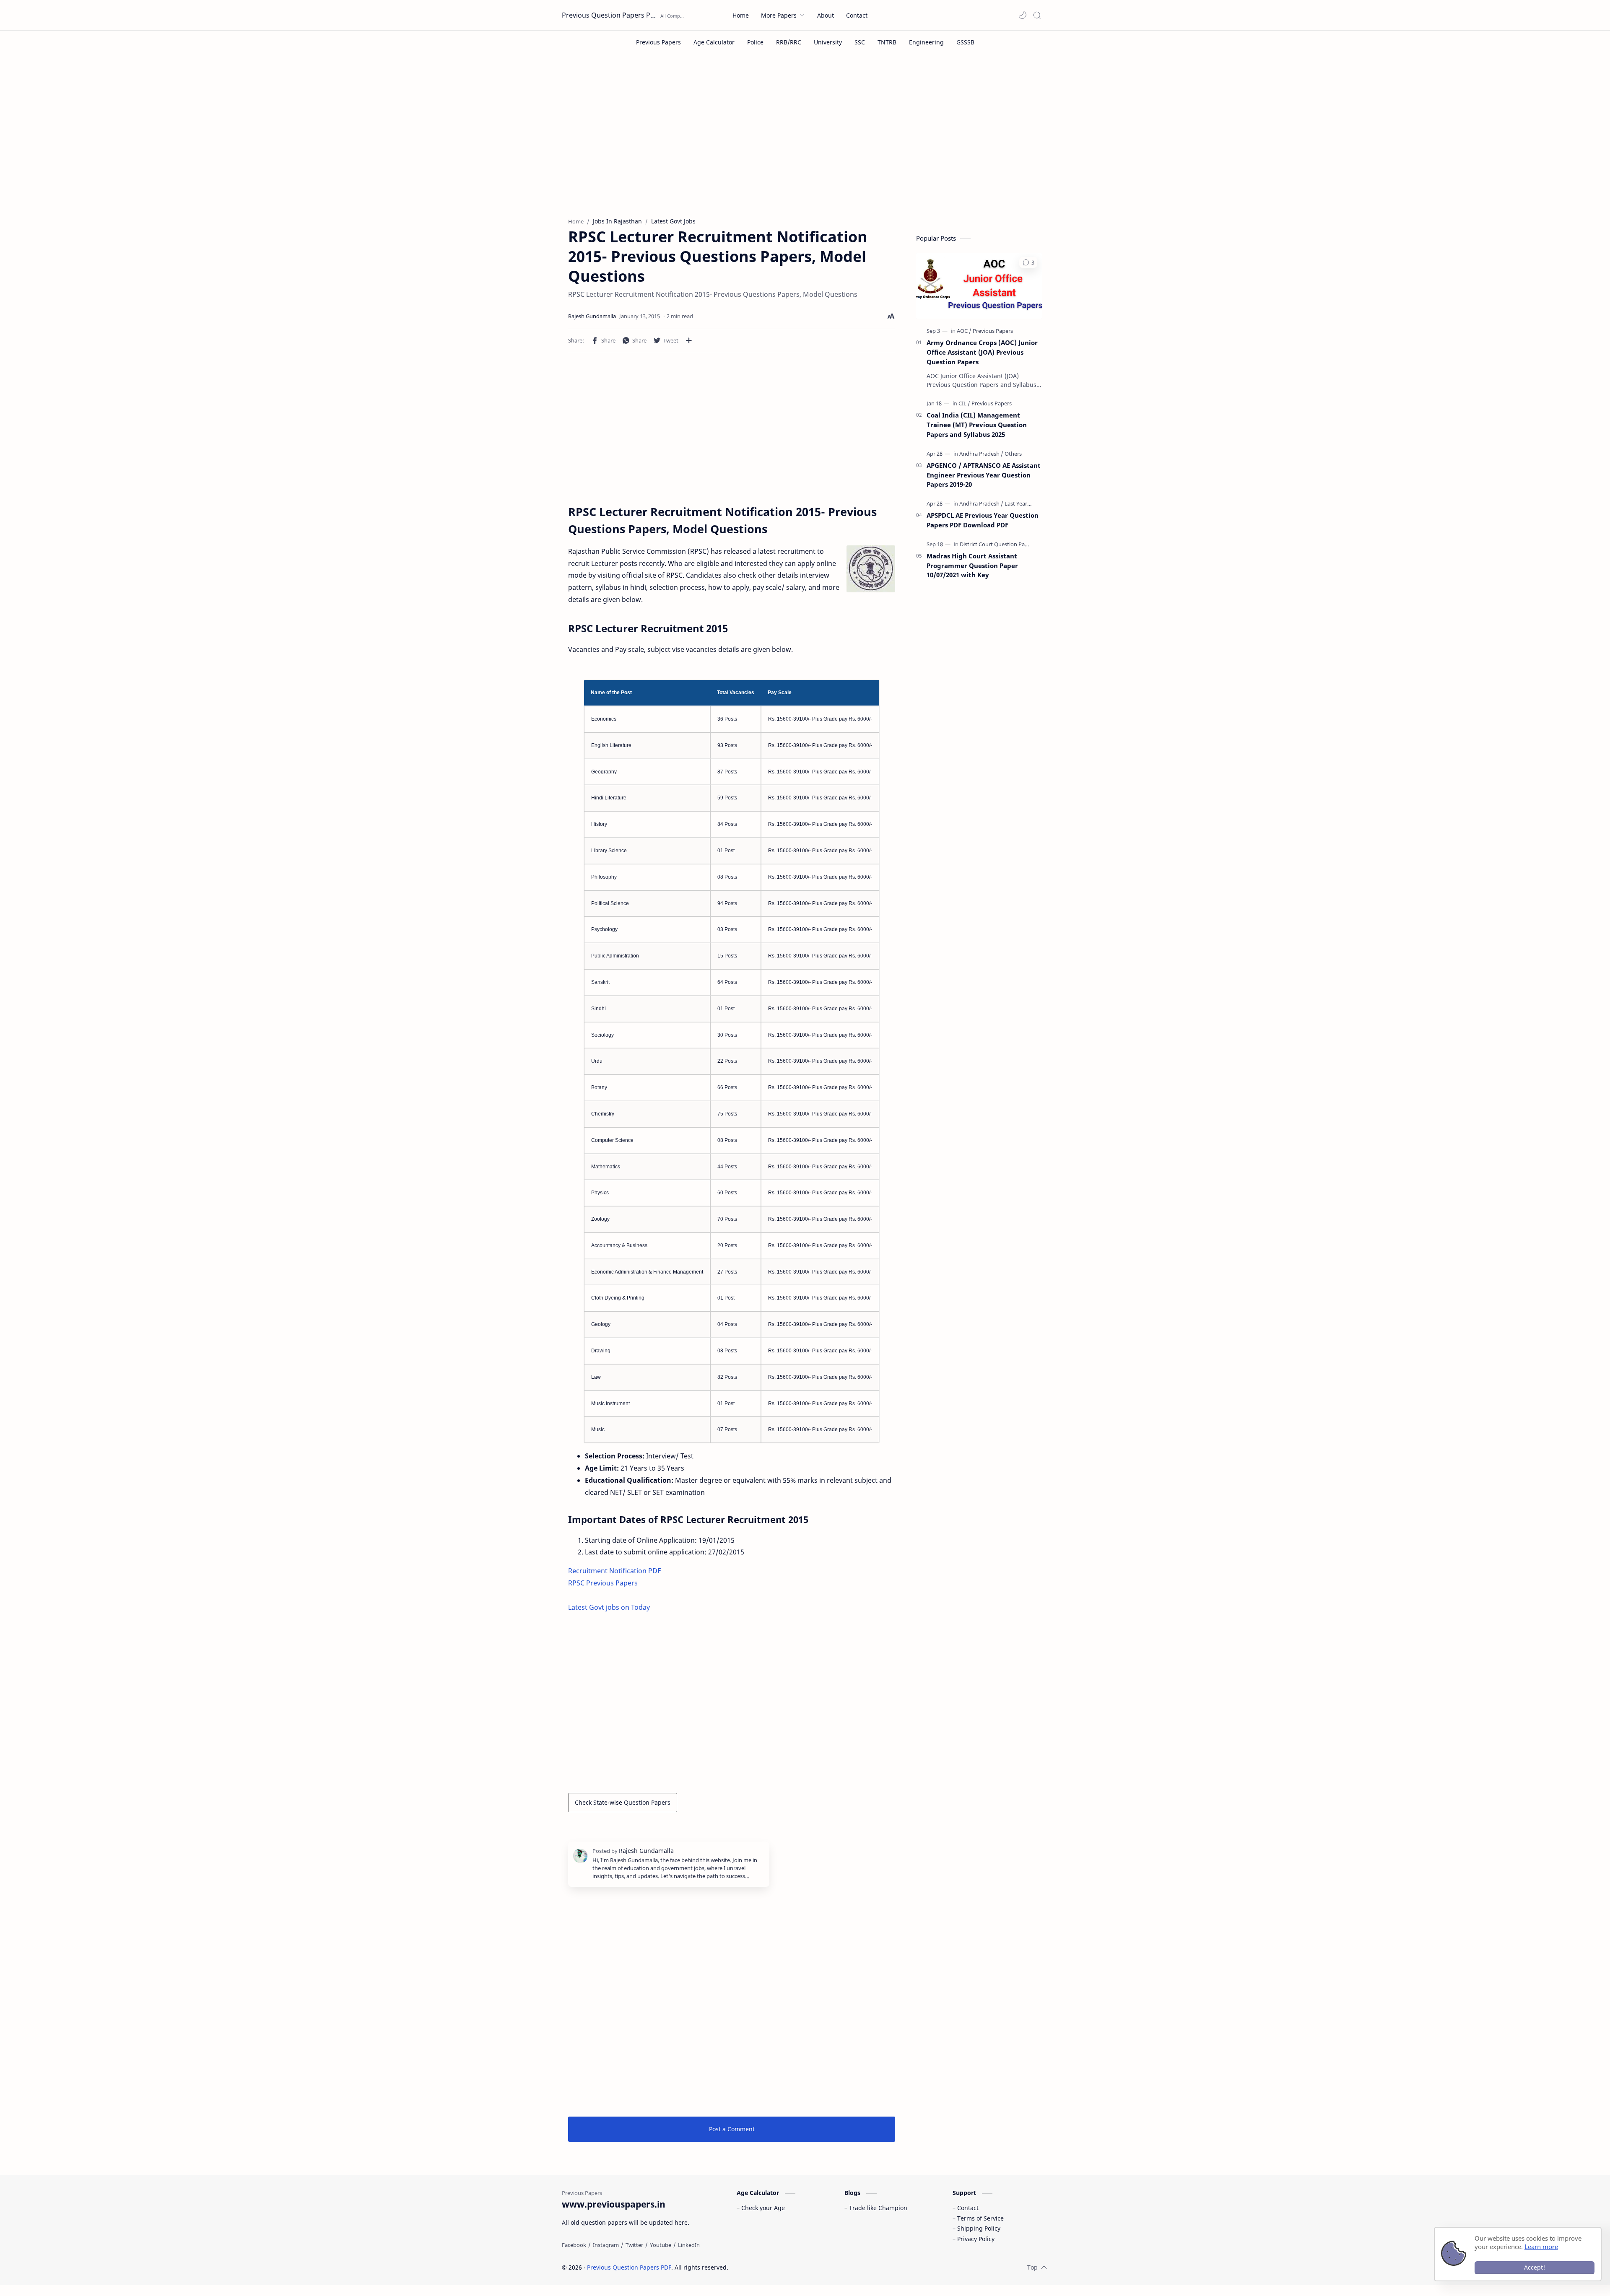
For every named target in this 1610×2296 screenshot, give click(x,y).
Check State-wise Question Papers (623, 1802)
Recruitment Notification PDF (614, 1571)
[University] (828, 42)
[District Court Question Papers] (998, 544)
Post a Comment (732, 2129)
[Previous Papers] (658, 42)
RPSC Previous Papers (603, 1583)
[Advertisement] (805, 142)
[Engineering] (926, 42)
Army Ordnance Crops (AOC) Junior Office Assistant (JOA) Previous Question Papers (982, 352)
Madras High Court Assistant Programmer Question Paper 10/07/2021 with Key (972, 566)
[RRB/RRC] (789, 42)
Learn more (1541, 2247)
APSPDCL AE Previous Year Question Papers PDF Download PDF (983, 520)
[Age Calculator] (714, 42)
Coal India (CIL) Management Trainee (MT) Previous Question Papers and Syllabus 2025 (977, 425)
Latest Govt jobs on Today (609, 1607)
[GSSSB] (965, 42)
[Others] (1013, 454)
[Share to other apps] (689, 340)
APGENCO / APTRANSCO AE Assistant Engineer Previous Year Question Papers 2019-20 (984, 475)
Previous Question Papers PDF (610, 15)
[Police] (755, 42)
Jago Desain (785, 2267)
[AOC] (964, 331)
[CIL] (964, 403)
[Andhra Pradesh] (981, 454)
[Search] (1037, 15)
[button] (1023, 15)
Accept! (1535, 2267)
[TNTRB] (887, 42)
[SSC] (860, 42)
